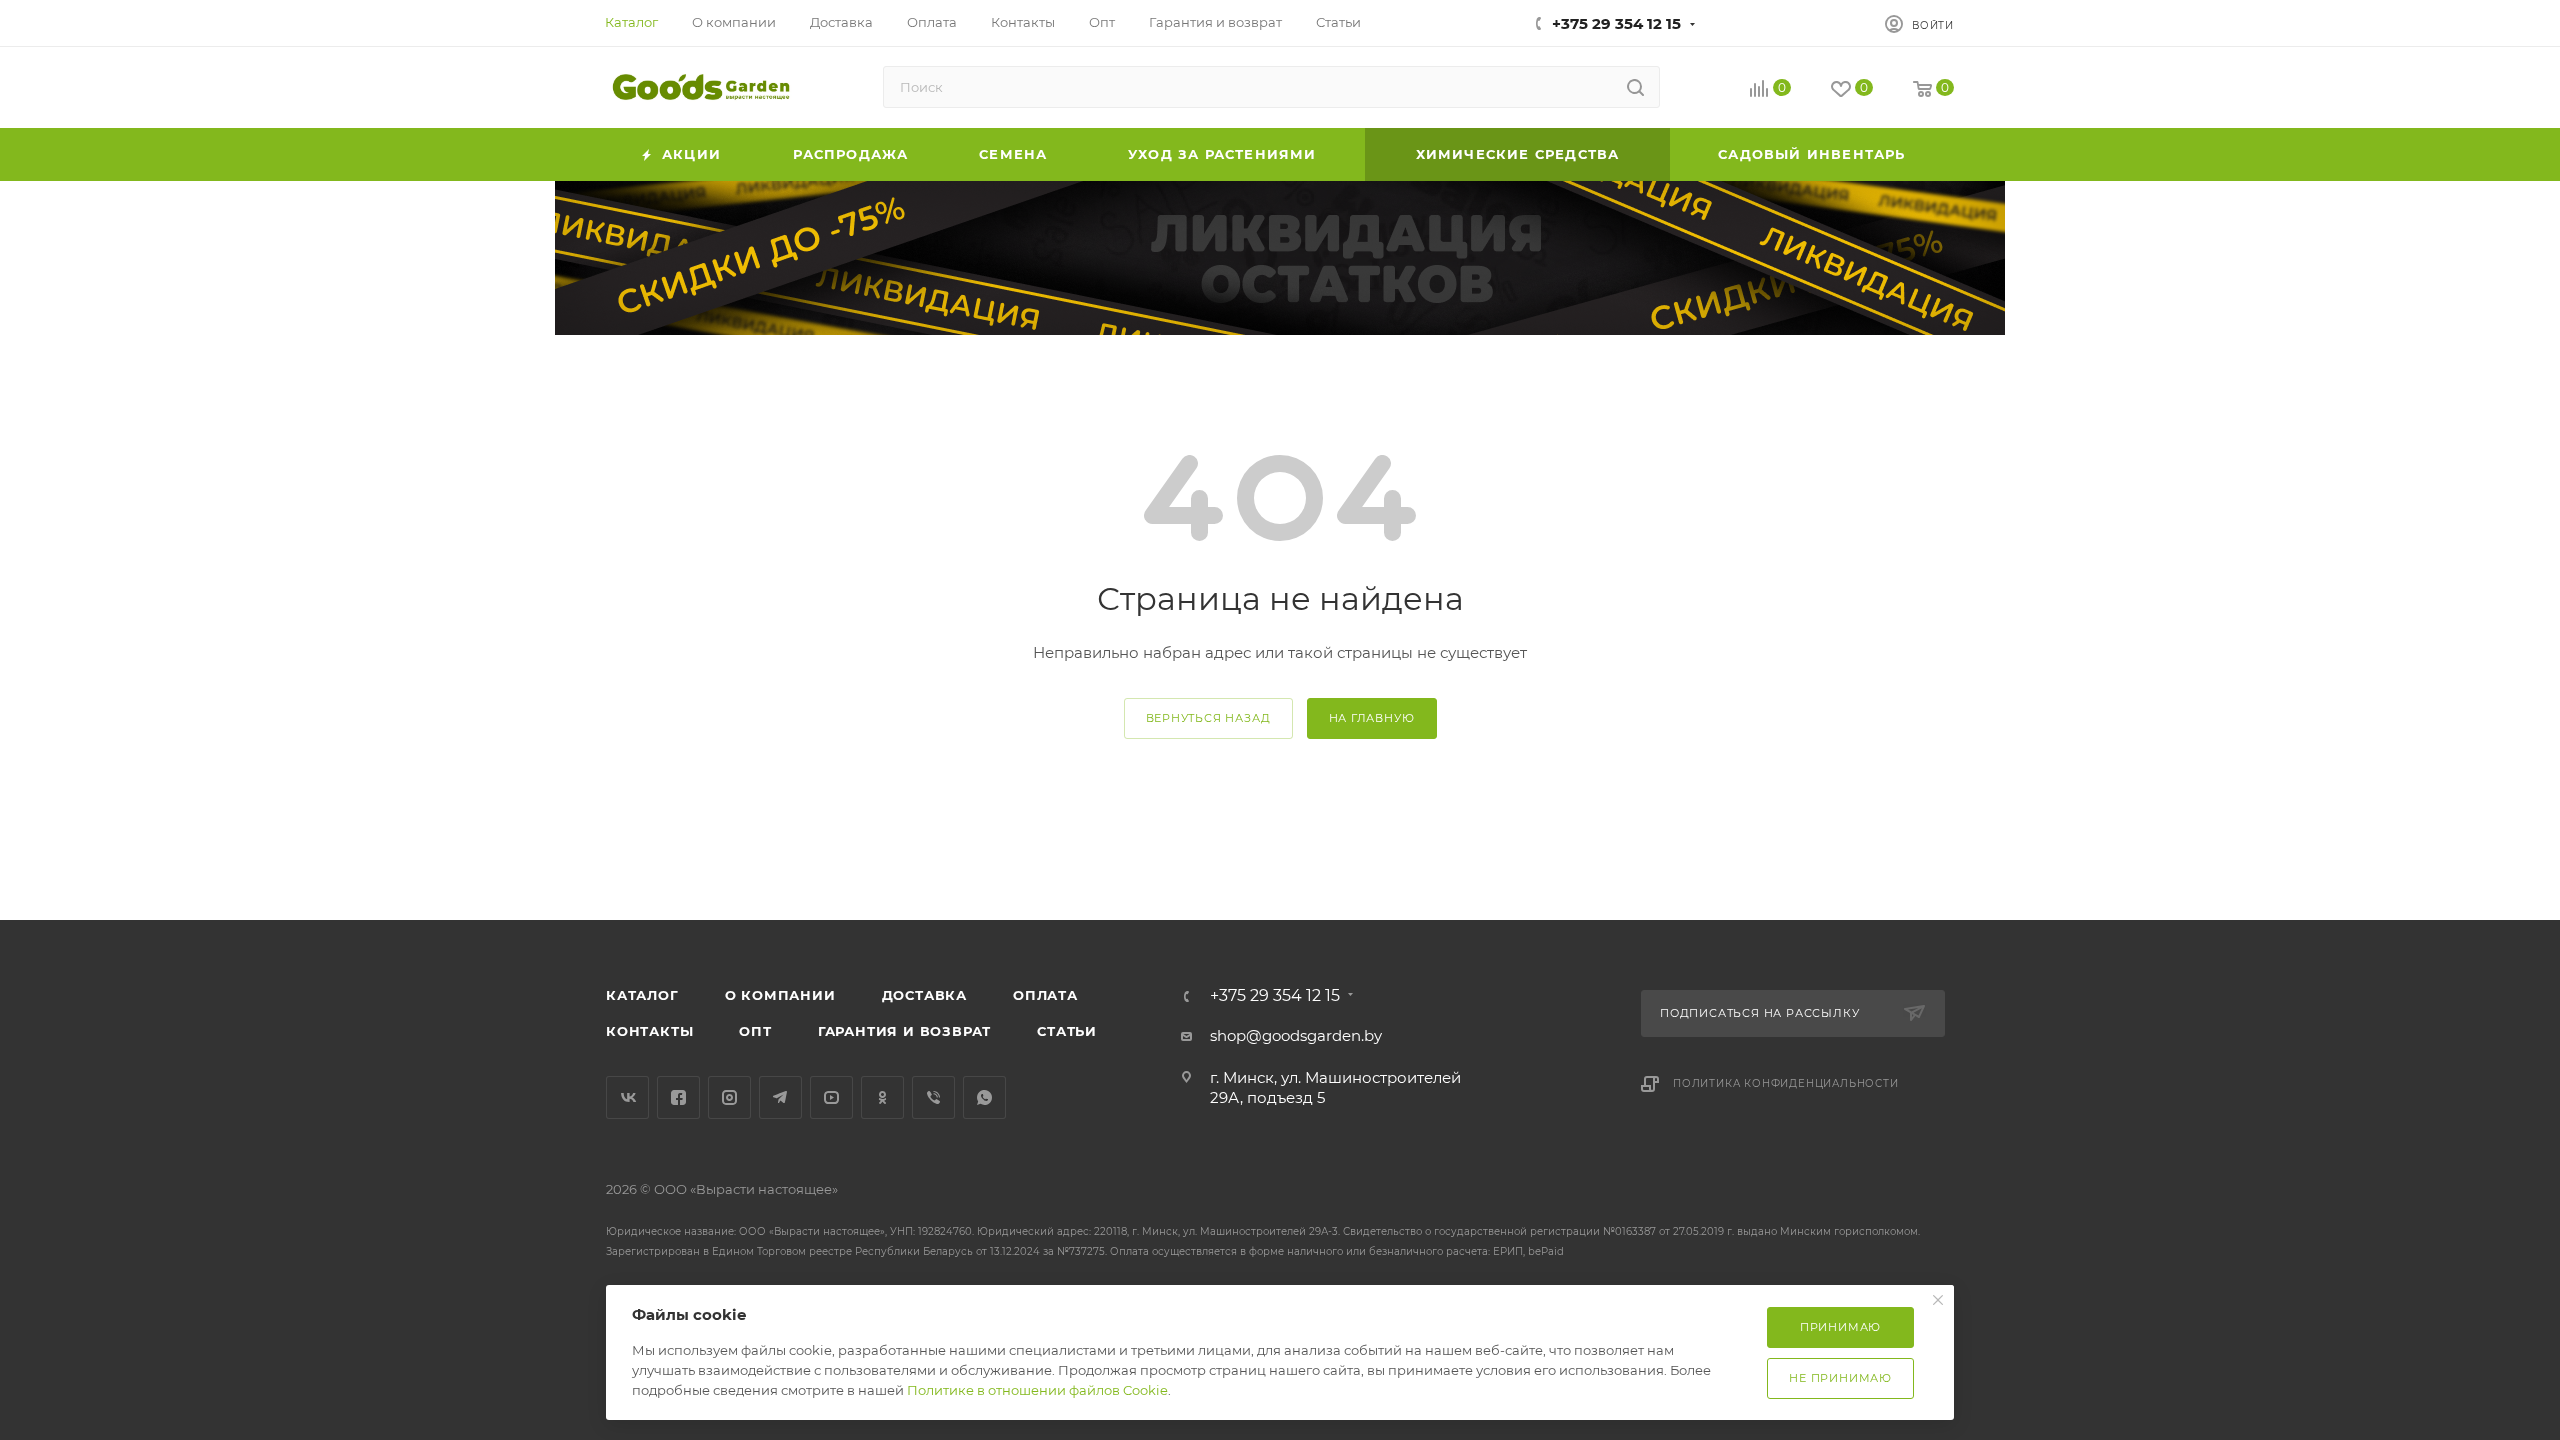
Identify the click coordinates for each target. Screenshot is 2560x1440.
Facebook (678, 1097)
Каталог (642, 995)
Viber (933, 1097)
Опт (755, 1031)
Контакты (649, 1031)
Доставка (924, 995)
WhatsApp (984, 1097)
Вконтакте (627, 1097)
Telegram (780, 1097)
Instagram (729, 1097)
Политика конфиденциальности (1786, 1083)
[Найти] (1635, 87)
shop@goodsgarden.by (1296, 1035)
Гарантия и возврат (904, 1031)
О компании (780, 995)
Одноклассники (882, 1097)
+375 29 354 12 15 (1616, 23)
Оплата (1045, 995)
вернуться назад (1208, 718)
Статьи (1067, 1031)
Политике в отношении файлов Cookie (1037, 1390)
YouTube (831, 1097)
